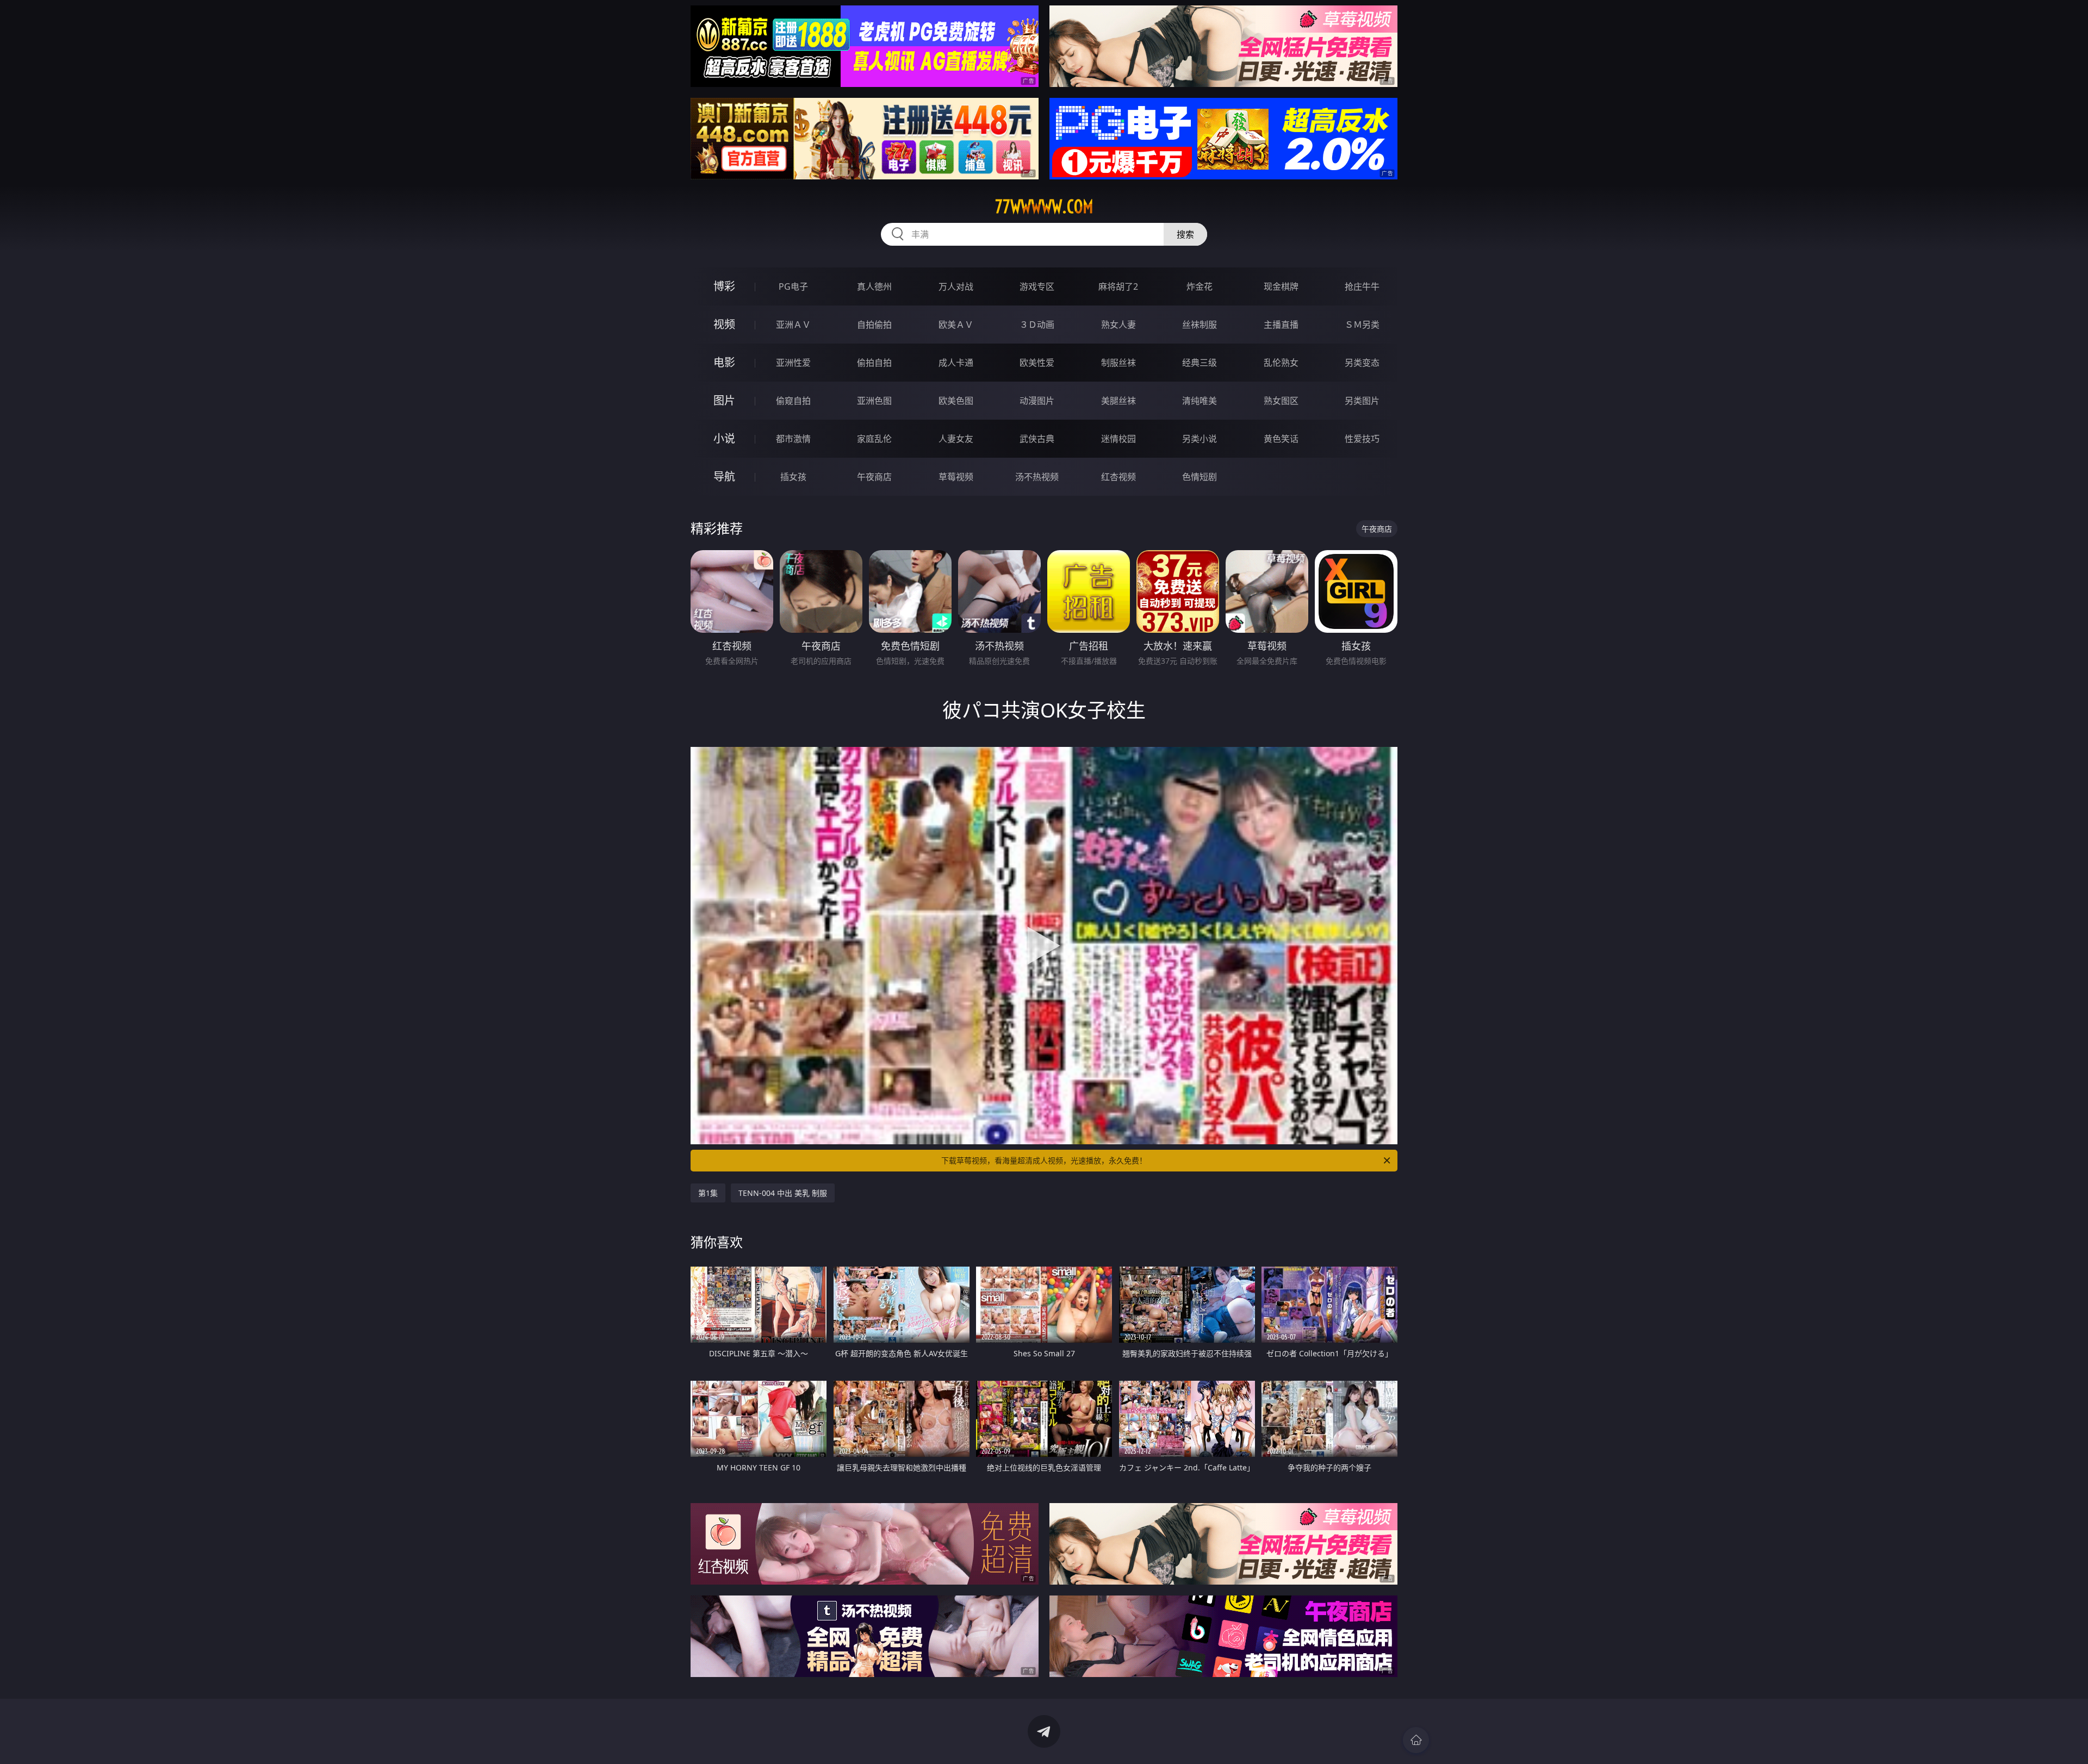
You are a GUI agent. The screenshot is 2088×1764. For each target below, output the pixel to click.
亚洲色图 (874, 401)
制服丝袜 (1118, 363)
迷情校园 (1118, 439)
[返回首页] (1416, 1740)
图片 (724, 400)
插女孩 (793, 477)
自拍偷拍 (874, 325)
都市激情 (793, 439)
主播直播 (1281, 325)
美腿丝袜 (1118, 401)
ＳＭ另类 (1362, 325)
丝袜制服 (1200, 325)
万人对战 (956, 286)
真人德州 (874, 286)
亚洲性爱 (793, 363)
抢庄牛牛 (1362, 286)
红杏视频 (1118, 477)
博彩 (724, 286)
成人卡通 (956, 363)
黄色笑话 (1281, 439)
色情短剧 (1200, 477)
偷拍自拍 (874, 363)
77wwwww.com (1044, 207)
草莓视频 (956, 477)
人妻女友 (956, 439)
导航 (724, 476)
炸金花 (1200, 286)
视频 (724, 324)
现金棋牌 (1281, 286)
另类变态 (1362, 363)
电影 (724, 362)
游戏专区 (1037, 286)
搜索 (1185, 234)
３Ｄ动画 (1037, 325)
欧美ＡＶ (956, 325)
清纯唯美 (1200, 401)
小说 (724, 438)
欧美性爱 (1037, 363)
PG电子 (793, 286)
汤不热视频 (1037, 477)
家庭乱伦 (874, 439)
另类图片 (1362, 401)
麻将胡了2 (1118, 286)
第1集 (708, 1193)
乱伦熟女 (1281, 363)
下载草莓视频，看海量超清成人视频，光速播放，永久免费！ (1044, 1160)
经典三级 (1200, 363)
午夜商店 (874, 477)
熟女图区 (1281, 401)
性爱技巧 (1362, 439)
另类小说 (1200, 439)
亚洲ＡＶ (793, 325)
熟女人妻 (1118, 325)
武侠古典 (1037, 439)
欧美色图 (956, 401)
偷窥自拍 (793, 401)
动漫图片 (1037, 401)
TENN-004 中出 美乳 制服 (783, 1193)
